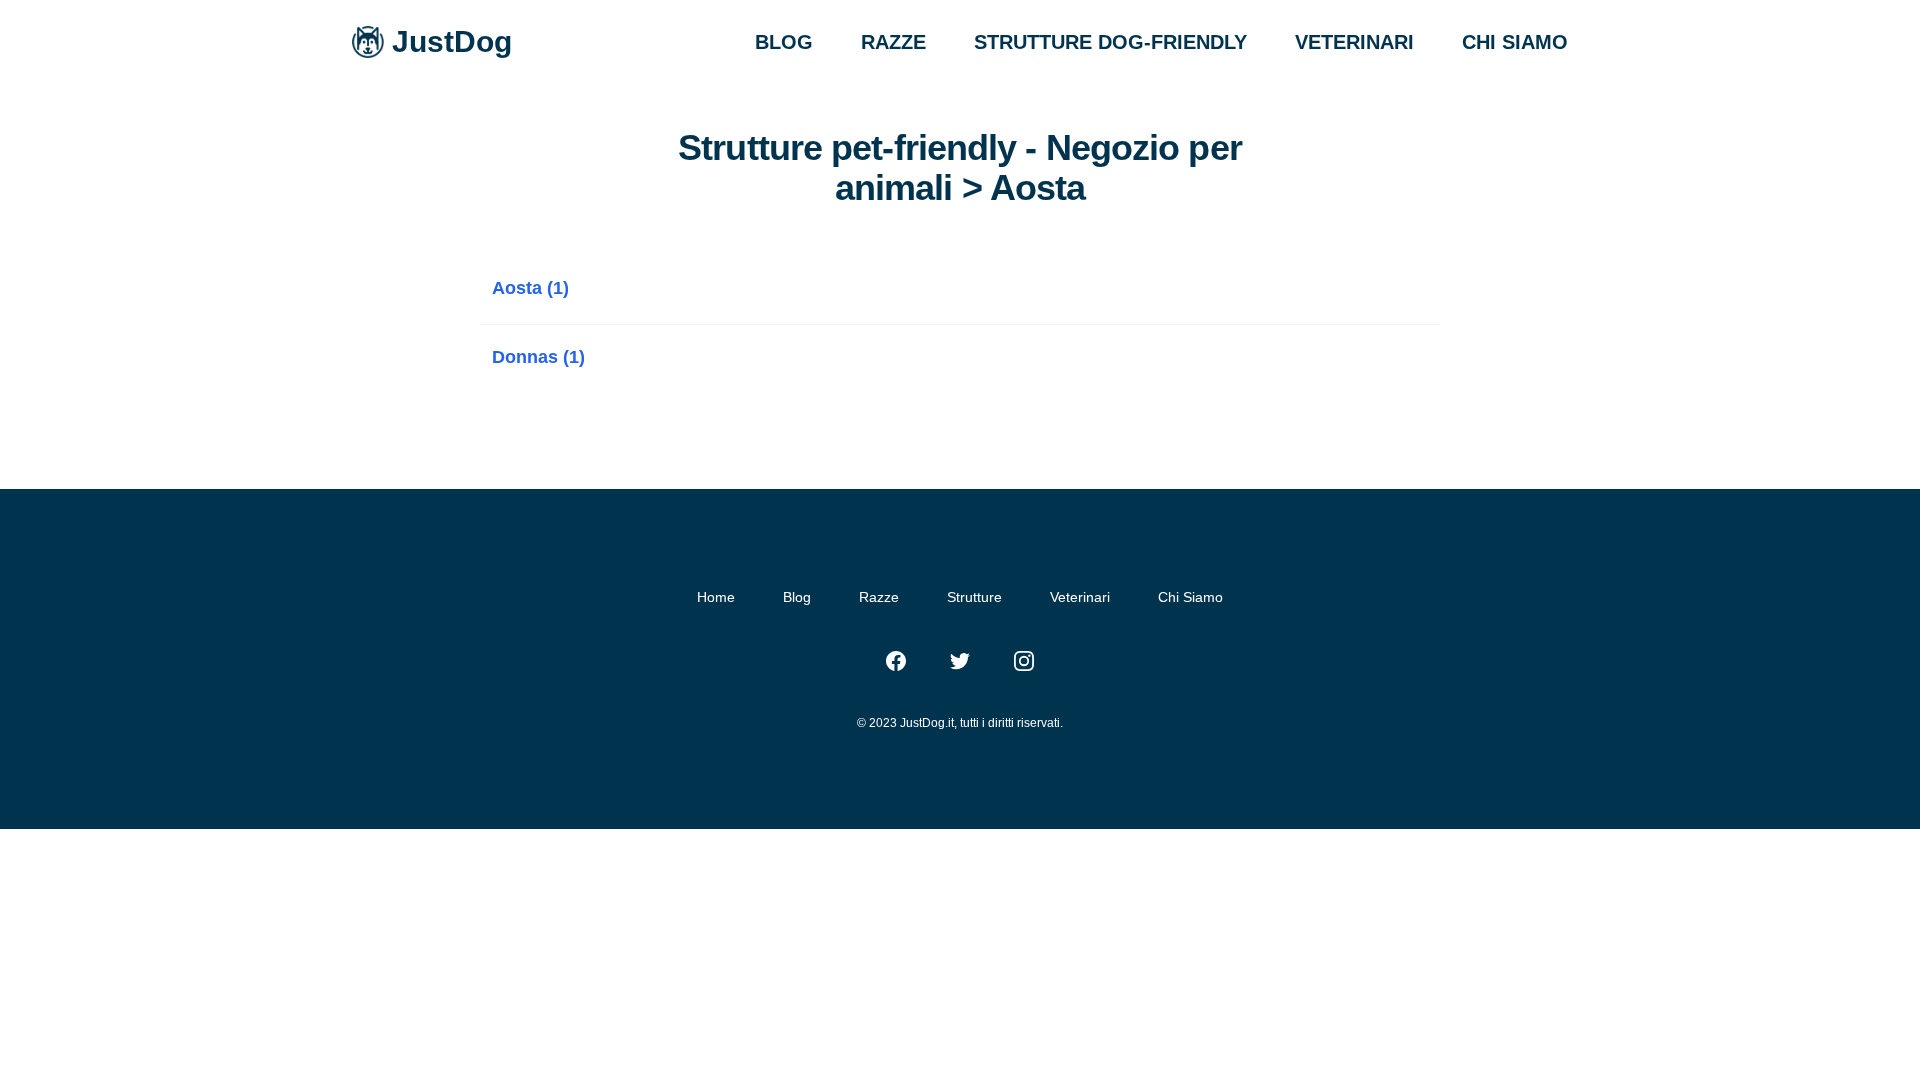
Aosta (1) (530, 288)
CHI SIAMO (1515, 42)
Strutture (974, 597)
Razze (879, 597)
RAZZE (893, 42)
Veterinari (1080, 597)
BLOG (784, 42)
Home (716, 597)
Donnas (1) (538, 357)
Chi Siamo (1190, 597)
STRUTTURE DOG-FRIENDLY (1110, 42)
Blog (797, 597)
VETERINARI (1354, 42)
